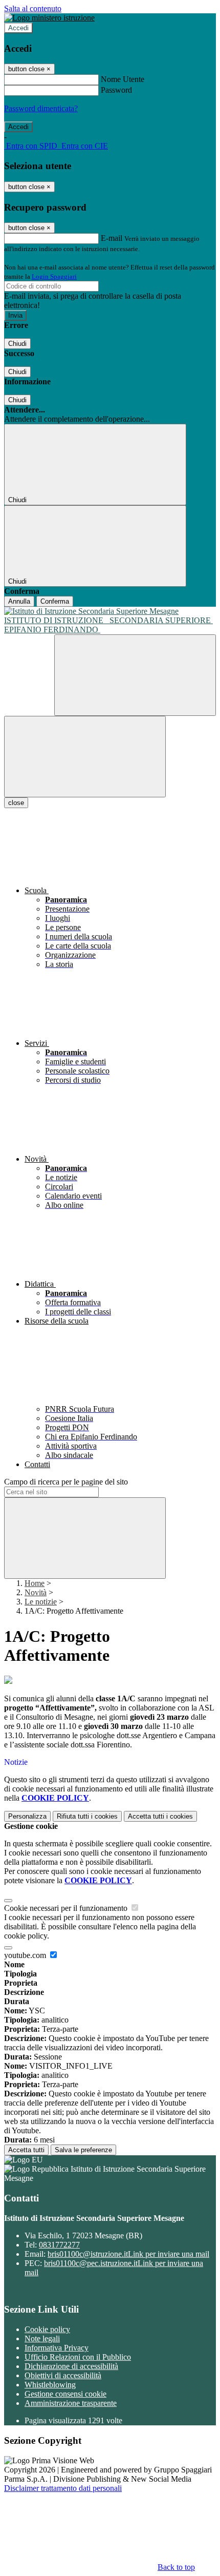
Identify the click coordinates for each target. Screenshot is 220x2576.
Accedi (18, 28)
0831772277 (59, 2245)
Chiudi (17, 344)
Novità (36, 1592)
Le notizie (41, 1602)
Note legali (42, 2338)
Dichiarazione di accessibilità (71, 2366)
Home (35, 1583)
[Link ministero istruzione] (49, 18)
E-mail (112, 238)
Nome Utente (123, 79)
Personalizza (27, 1816)
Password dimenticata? (41, 108)
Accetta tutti (160, 1816)
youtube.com (26, 1955)
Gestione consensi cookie (65, 2394)
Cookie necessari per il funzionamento (67, 1908)
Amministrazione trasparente (71, 2403)
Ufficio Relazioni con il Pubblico (78, 2357)
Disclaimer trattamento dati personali (63, 2488)
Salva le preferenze (83, 2150)
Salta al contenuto (33, 8)
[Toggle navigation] (85, 757)
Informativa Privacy (57, 2348)
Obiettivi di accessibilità (63, 2375)
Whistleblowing (50, 2385)
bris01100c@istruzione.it (128, 2254)
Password (116, 90)
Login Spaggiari (54, 276)
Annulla (19, 601)
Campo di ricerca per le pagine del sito (66, 1482)
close (16, 803)
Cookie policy (47, 2329)
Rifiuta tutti (87, 1816)
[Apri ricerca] (135, 675)
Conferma (55, 601)
